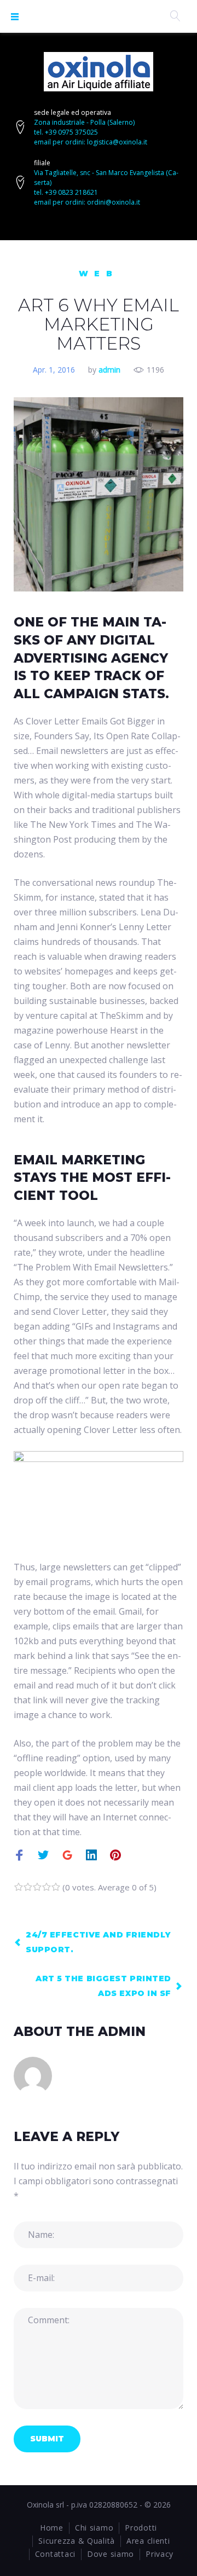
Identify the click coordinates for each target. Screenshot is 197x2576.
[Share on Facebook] (19, 1856)
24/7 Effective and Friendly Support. (98, 1942)
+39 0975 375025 (71, 132)
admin (109, 370)
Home (52, 2528)
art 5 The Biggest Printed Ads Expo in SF (103, 1986)
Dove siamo (111, 2554)
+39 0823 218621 (71, 192)
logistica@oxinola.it (117, 142)
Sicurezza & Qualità (77, 2541)
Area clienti (148, 2541)
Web (99, 274)
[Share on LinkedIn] (91, 1856)
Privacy (160, 2554)
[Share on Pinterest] (115, 1856)
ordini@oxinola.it (114, 202)
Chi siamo (94, 2528)
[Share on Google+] (67, 1856)
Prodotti (141, 2528)
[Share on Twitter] (43, 1856)
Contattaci (55, 2554)
